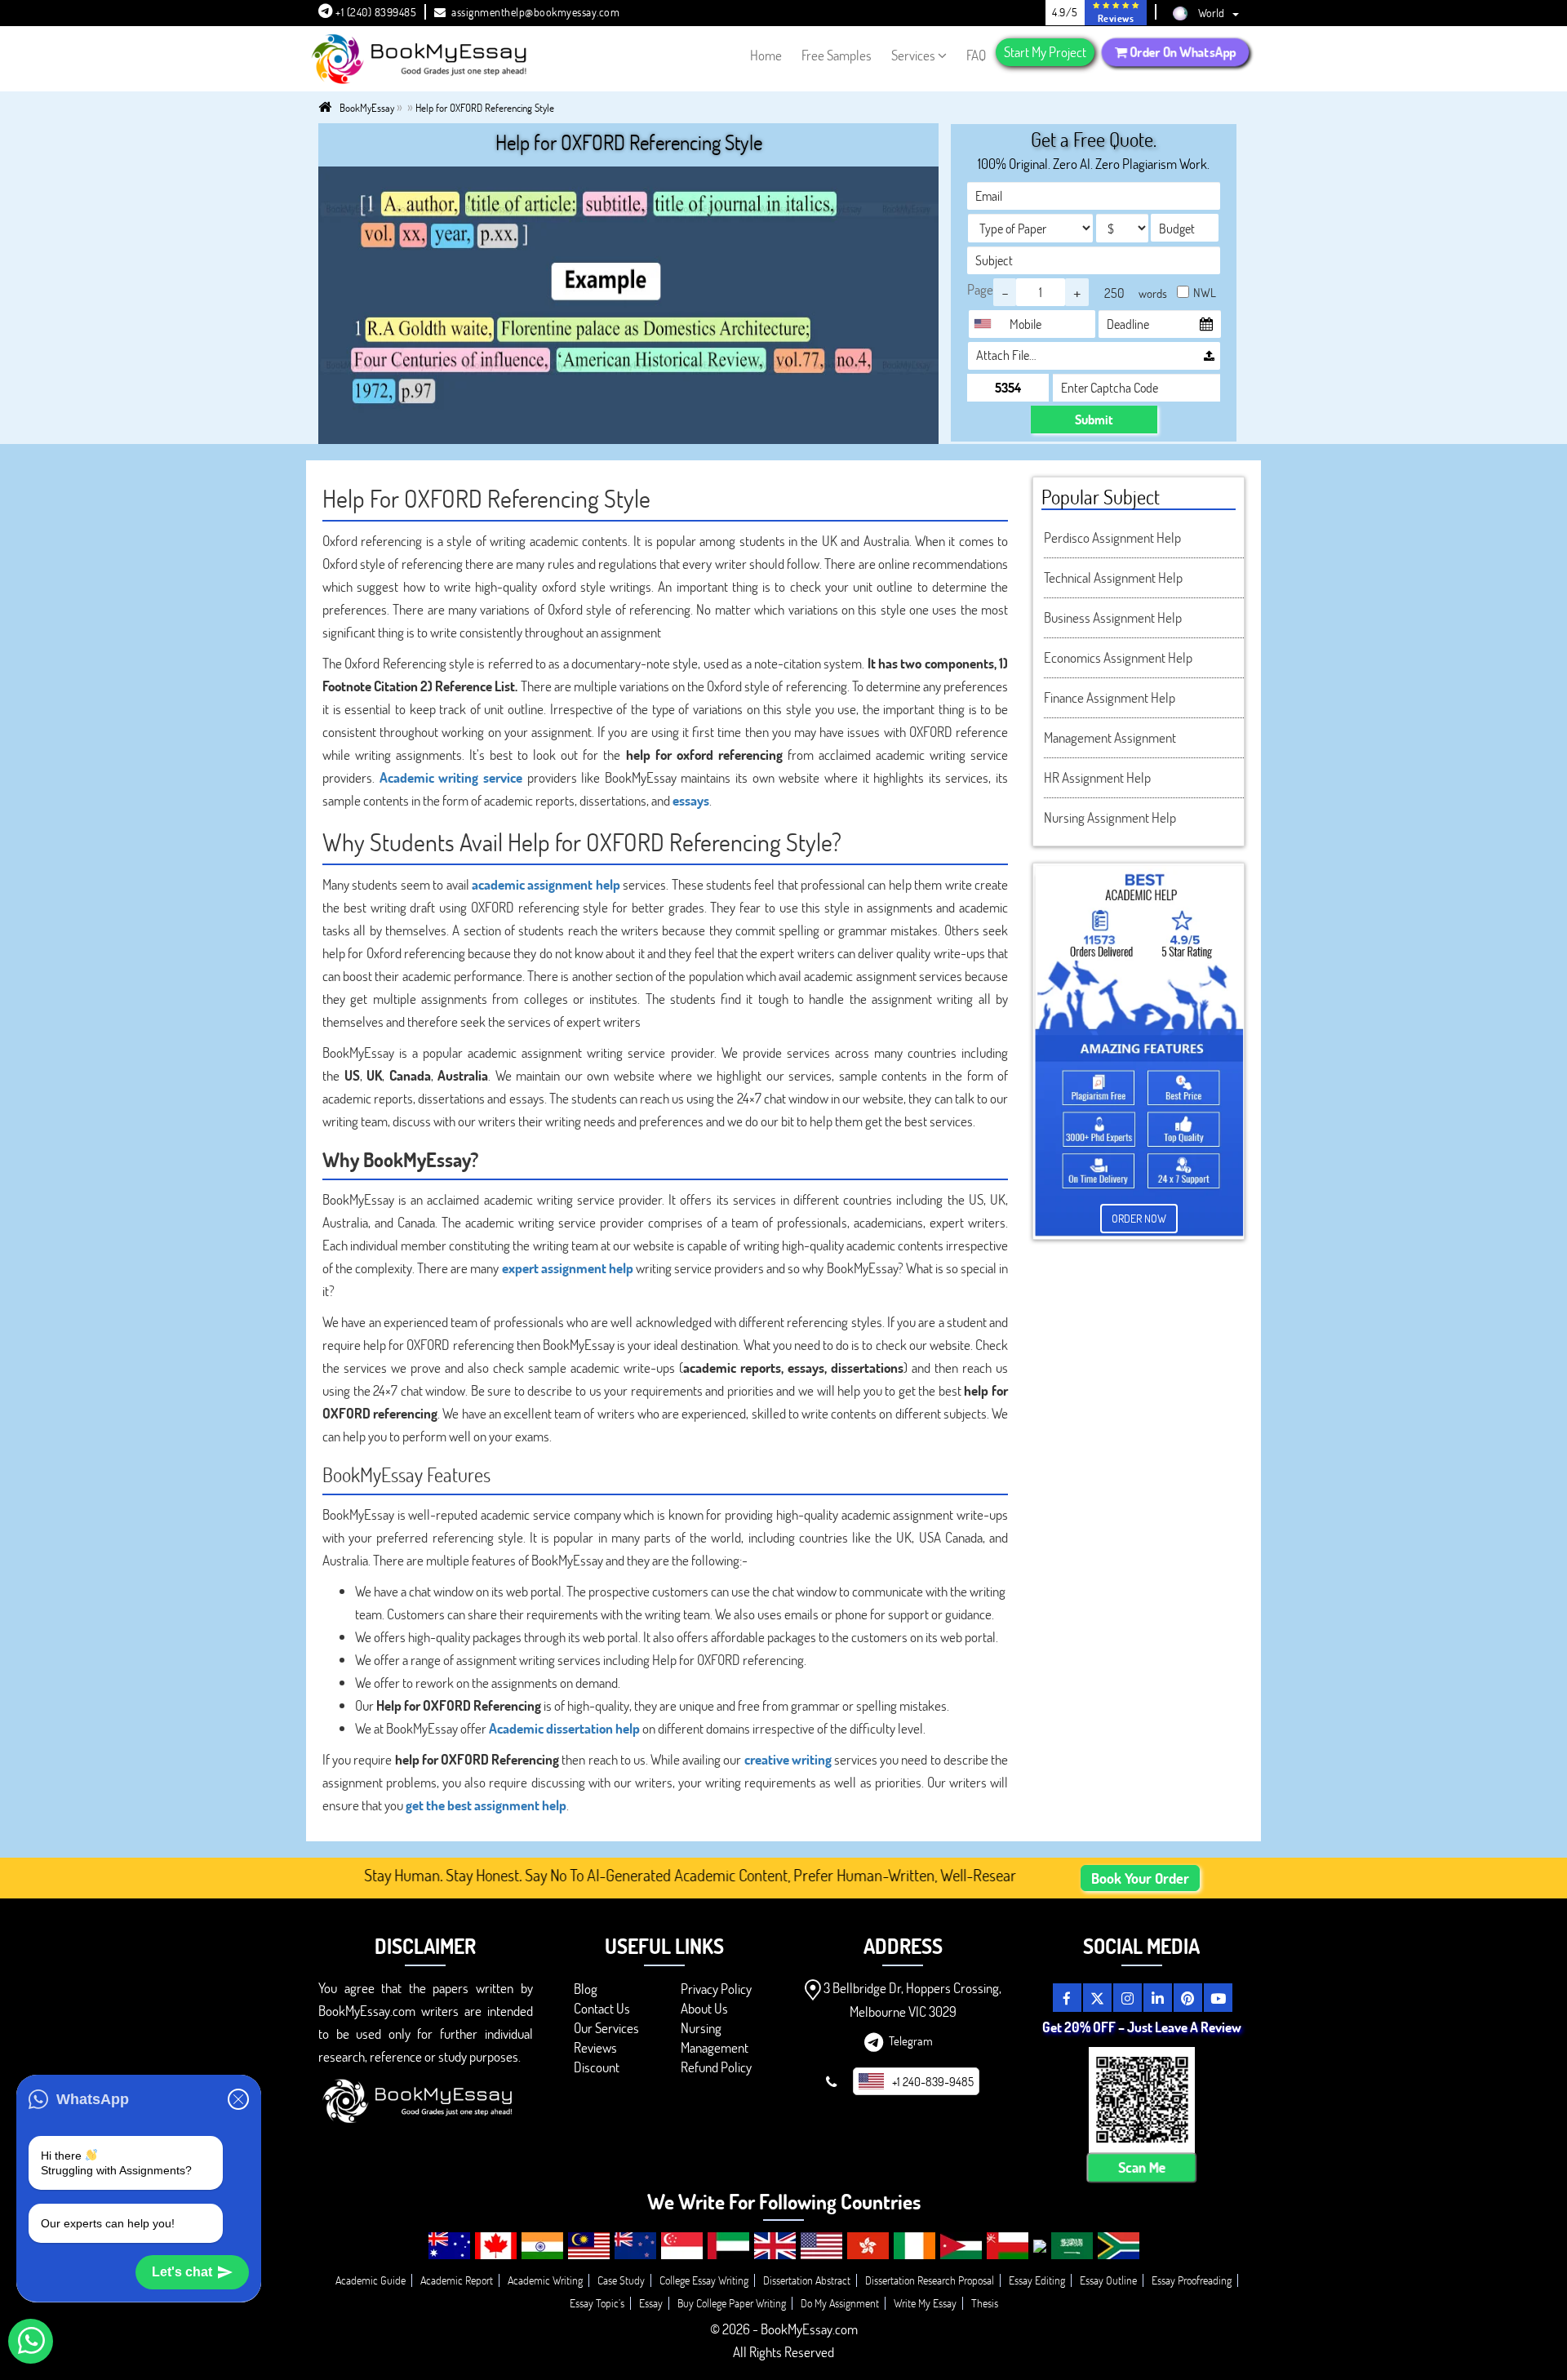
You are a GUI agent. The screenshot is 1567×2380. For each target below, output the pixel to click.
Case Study (621, 2280)
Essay (651, 2303)
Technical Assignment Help (1113, 577)
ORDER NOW (1139, 1218)
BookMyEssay (367, 108)
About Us (704, 2008)
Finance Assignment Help (1110, 697)
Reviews (595, 2047)
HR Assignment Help (1097, 777)
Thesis (985, 2303)
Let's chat (182, 2272)
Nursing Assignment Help (1110, 817)
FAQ (976, 55)
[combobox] (987, 324)
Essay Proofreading (1192, 2280)
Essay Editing (1037, 2280)
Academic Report (457, 2280)
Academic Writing (545, 2280)
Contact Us (602, 2008)
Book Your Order (1140, 1878)
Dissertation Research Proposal (930, 2280)
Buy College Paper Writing (732, 2303)
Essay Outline (1108, 2280)
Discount (597, 2067)
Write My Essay (925, 2303)
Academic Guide (371, 2280)
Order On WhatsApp (1182, 51)
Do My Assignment (840, 2303)
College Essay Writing (704, 2280)
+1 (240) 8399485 (375, 12)
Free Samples (837, 55)
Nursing (701, 2028)
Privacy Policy (716, 1989)
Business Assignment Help (1113, 617)
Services (913, 55)
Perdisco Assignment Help (1112, 537)
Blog (586, 1989)
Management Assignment (1110, 737)
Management (715, 2047)
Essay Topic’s (597, 2303)
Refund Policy (716, 2067)
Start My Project (1045, 52)
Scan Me (1142, 2167)
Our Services (606, 2028)
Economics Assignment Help (1118, 657)
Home (766, 55)
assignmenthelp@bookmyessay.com (535, 12)
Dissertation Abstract (807, 2280)
